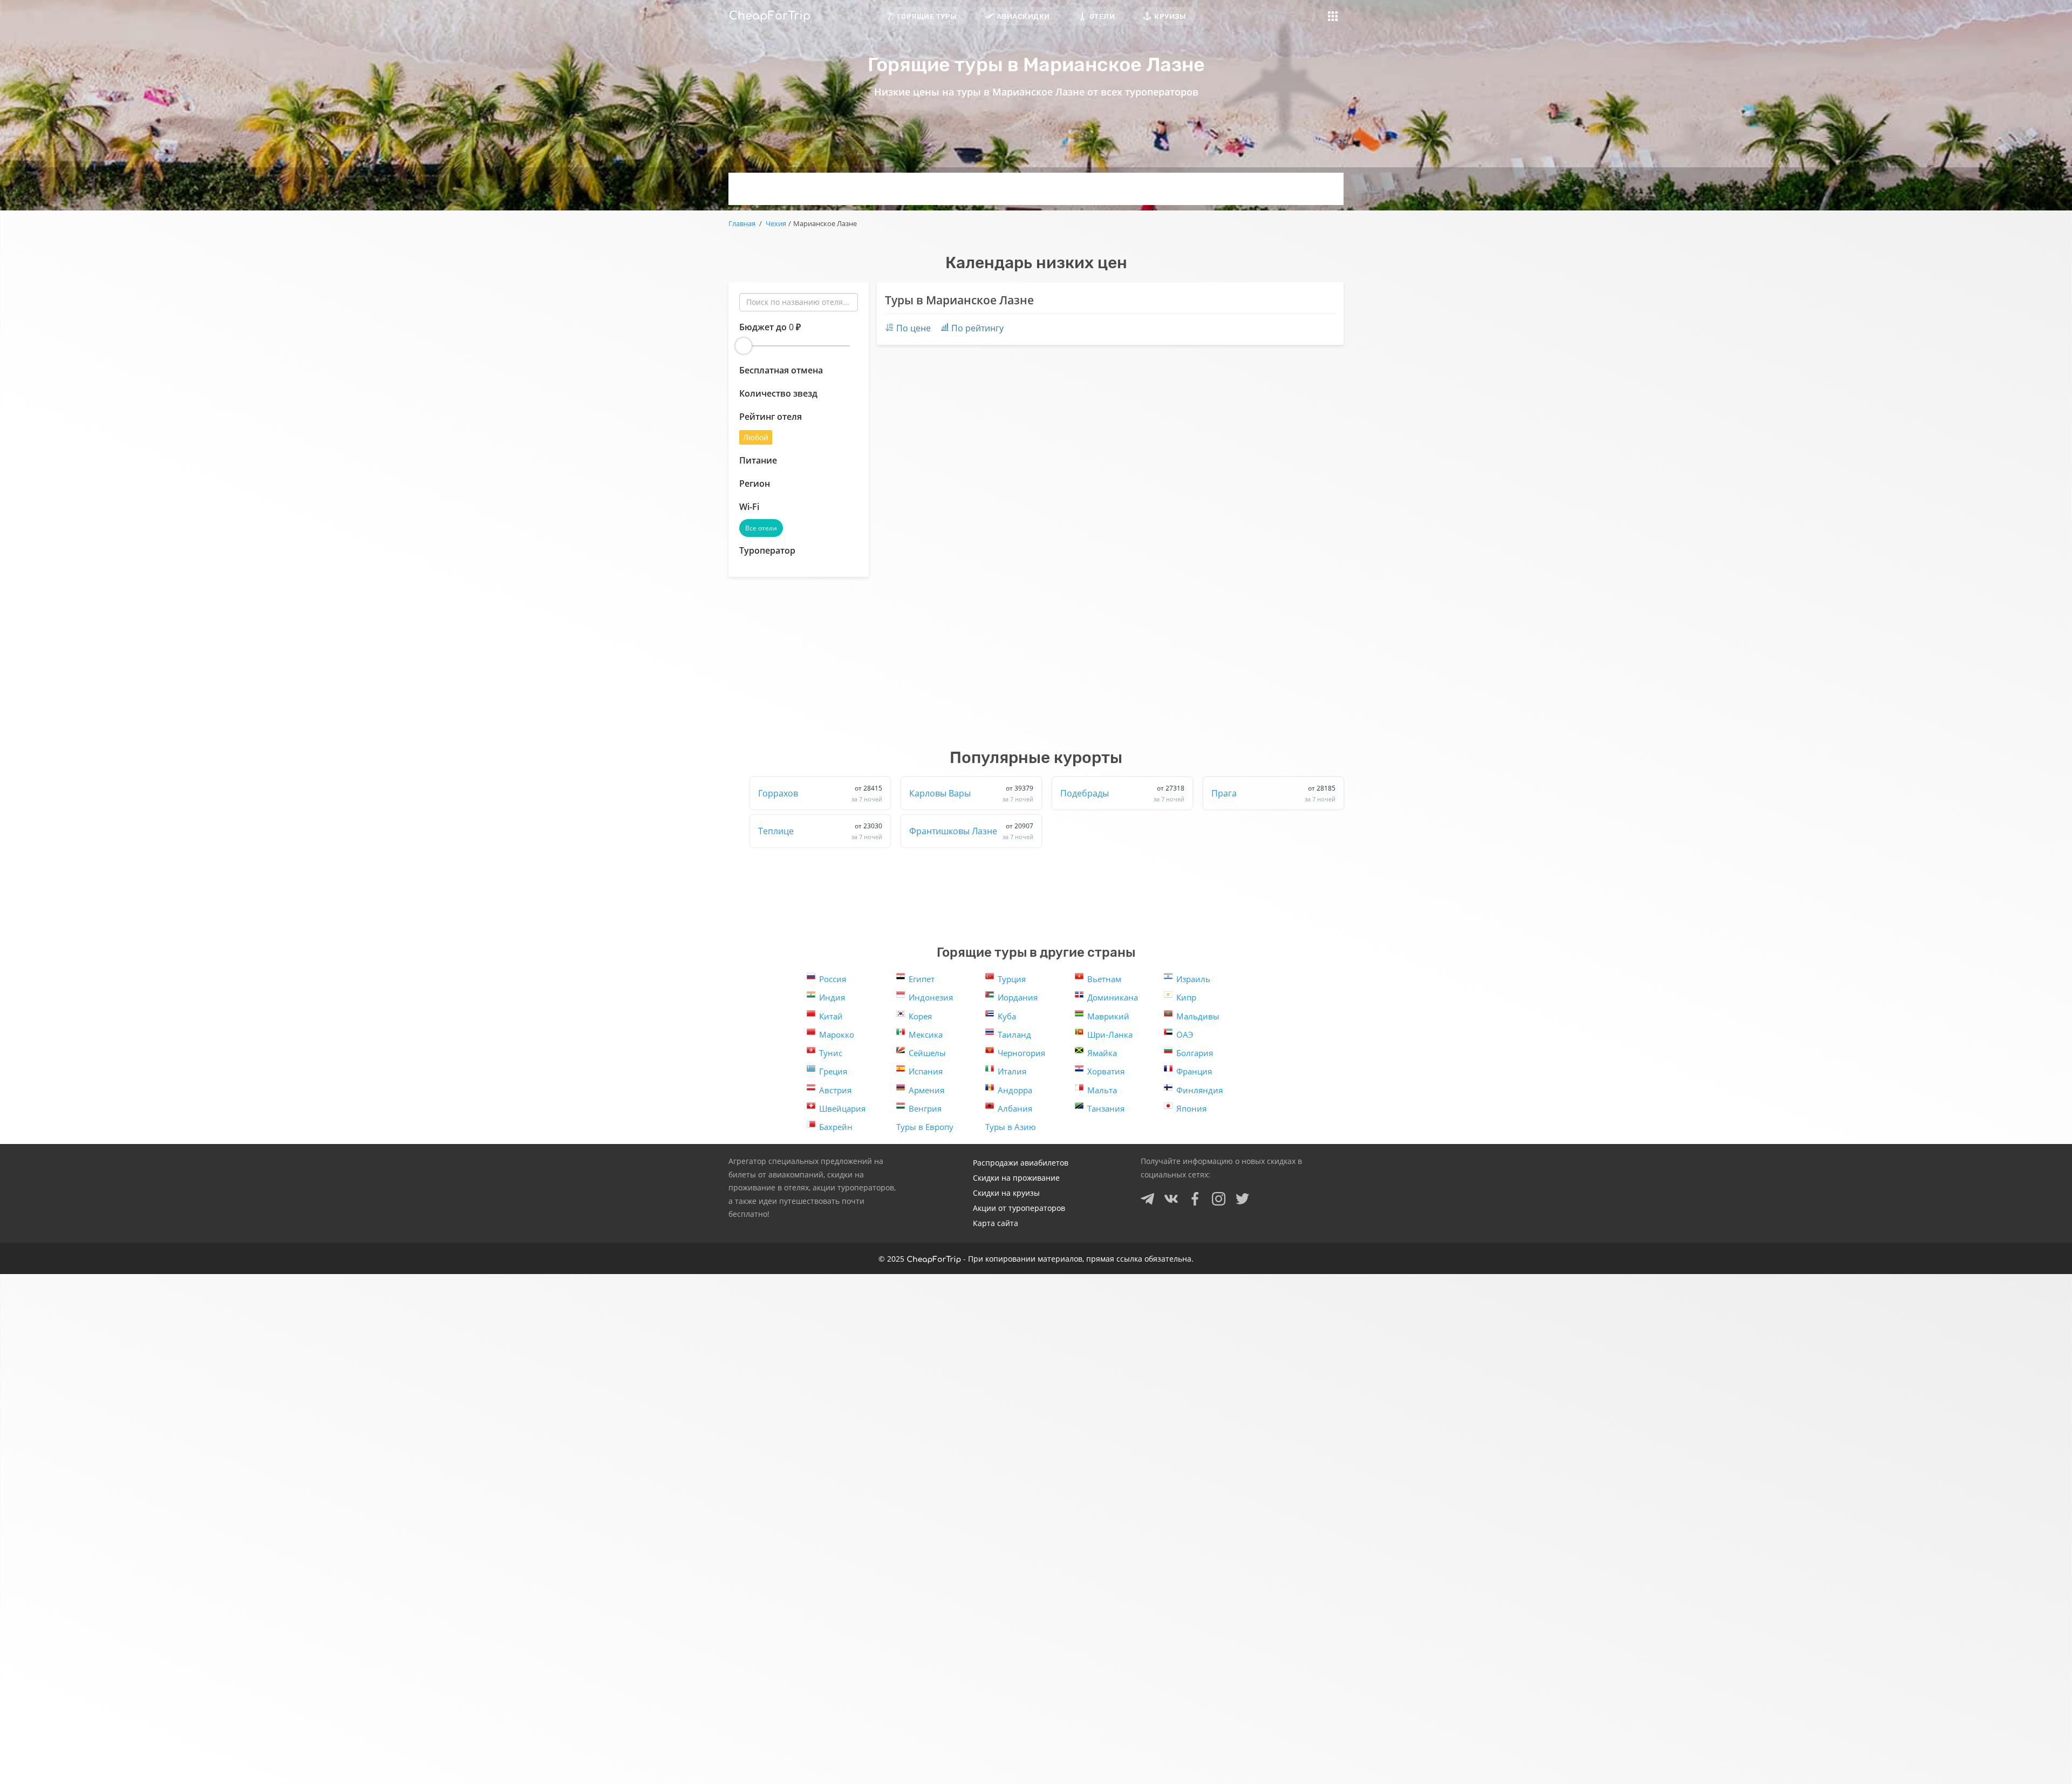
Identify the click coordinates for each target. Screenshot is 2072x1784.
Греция (833, 1071)
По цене (914, 328)
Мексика (926, 1034)
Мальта (1102, 1090)
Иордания (1018, 997)
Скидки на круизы (1006, 1193)
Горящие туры (927, 16)
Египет (922, 979)
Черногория (1021, 1053)
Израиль (1193, 979)
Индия (832, 997)
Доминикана (1113, 997)
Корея (920, 1016)
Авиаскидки (1023, 16)
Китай (831, 1016)
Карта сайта (996, 1223)
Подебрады (1122, 793)
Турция (1012, 979)
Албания (1015, 1108)
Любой (756, 437)
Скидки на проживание (1016, 1178)
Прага (1273, 793)
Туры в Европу (925, 1127)
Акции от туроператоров (1019, 1208)
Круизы (1170, 16)
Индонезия (931, 997)
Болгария (1195, 1053)
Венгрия (925, 1108)
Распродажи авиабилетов (1021, 1163)
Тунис (831, 1053)
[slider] (744, 346)
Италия (1012, 1071)
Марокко (837, 1034)
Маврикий (1108, 1016)
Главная (742, 223)
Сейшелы (927, 1053)
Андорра (1015, 1090)
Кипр (1186, 997)
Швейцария (842, 1108)
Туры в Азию (1010, 1127)
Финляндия (1199, 1090)
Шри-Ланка (1110, 1034)
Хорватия (1106, 1071)
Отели (1102, 16)
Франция (1194, 1071)
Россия (833, 979)
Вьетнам (1104, 979)
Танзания (1106, 1108)
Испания (926, 1071)
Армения (926, 1090)
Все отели (761, 528)
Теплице (820, 831)
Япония (1191, 1108)
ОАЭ (1185, 1034)
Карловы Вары (971, 793)
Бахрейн (836, 1127)
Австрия (835, 1090)
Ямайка (1102, 1053)
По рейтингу (977, 328)
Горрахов (820, 793)
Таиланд (1014, 1034)
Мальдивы (1198, 1016)
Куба (1007, 1016)
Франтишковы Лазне (971, 831)
